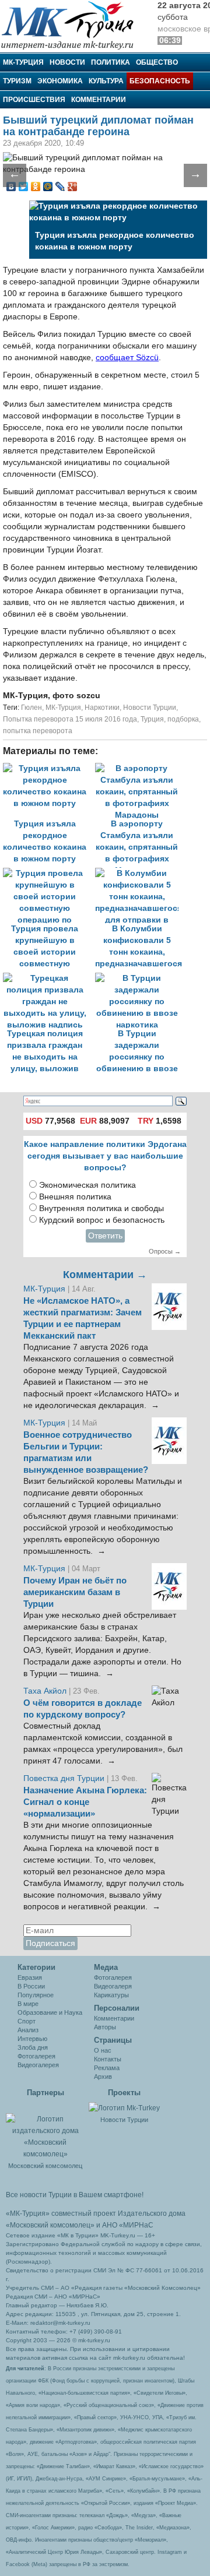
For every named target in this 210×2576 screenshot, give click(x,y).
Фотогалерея (36, 2056)
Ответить (105, 1236)
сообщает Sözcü (127, 358)
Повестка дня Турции (65, 1778)
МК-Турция (23, 62)
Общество (157, 62)
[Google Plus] (73, 186)
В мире (28, 2004)
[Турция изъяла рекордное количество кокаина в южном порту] (49, 768)
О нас (103, 2050)
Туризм (17, 81)
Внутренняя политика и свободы (101, 1208)
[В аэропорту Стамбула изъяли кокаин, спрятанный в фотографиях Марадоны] (140, 768)
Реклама (107, 2068)
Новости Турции (150, 708)
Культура (106, 81)
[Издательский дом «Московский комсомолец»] (45, 2130)
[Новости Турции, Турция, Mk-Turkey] (124, 2107)
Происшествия (34, 100)
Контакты (108, 2059)
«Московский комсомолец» (50, 2225)
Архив (103, 2077)
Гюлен (32, 708)
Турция (152, 719)
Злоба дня (33, 2047)
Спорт (27, 2021)
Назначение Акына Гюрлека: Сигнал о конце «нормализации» (85, 1802)
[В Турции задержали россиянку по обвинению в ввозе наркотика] (140, 978)
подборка (183, 719)
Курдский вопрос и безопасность (102, 1220)
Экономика (60, 81)
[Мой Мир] (48, 186)
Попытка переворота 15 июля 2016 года (70, 719)
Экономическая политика (87, 1185)
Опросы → (165, 1251)
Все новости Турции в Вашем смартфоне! (75, 2195)
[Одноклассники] (36, 186)
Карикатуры (111, 1995)
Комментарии (99, 100)
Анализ (28, 2030)
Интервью (32, 2039)
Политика (111, 62)
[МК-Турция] (73, 25)
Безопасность (160, 81)
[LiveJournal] (60, 186)
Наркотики (102, 708)
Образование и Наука (50, 2012)
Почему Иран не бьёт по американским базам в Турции (75, 1592)
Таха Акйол (45, 1691)
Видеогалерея (38, 2065)
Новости (67, 62)
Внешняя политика (75, 1197)
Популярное (36, 1995)
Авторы (105, 2027)
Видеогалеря (113, 1986)
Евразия (30, 1977)
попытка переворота (38, 731)
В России (31, 1986)
